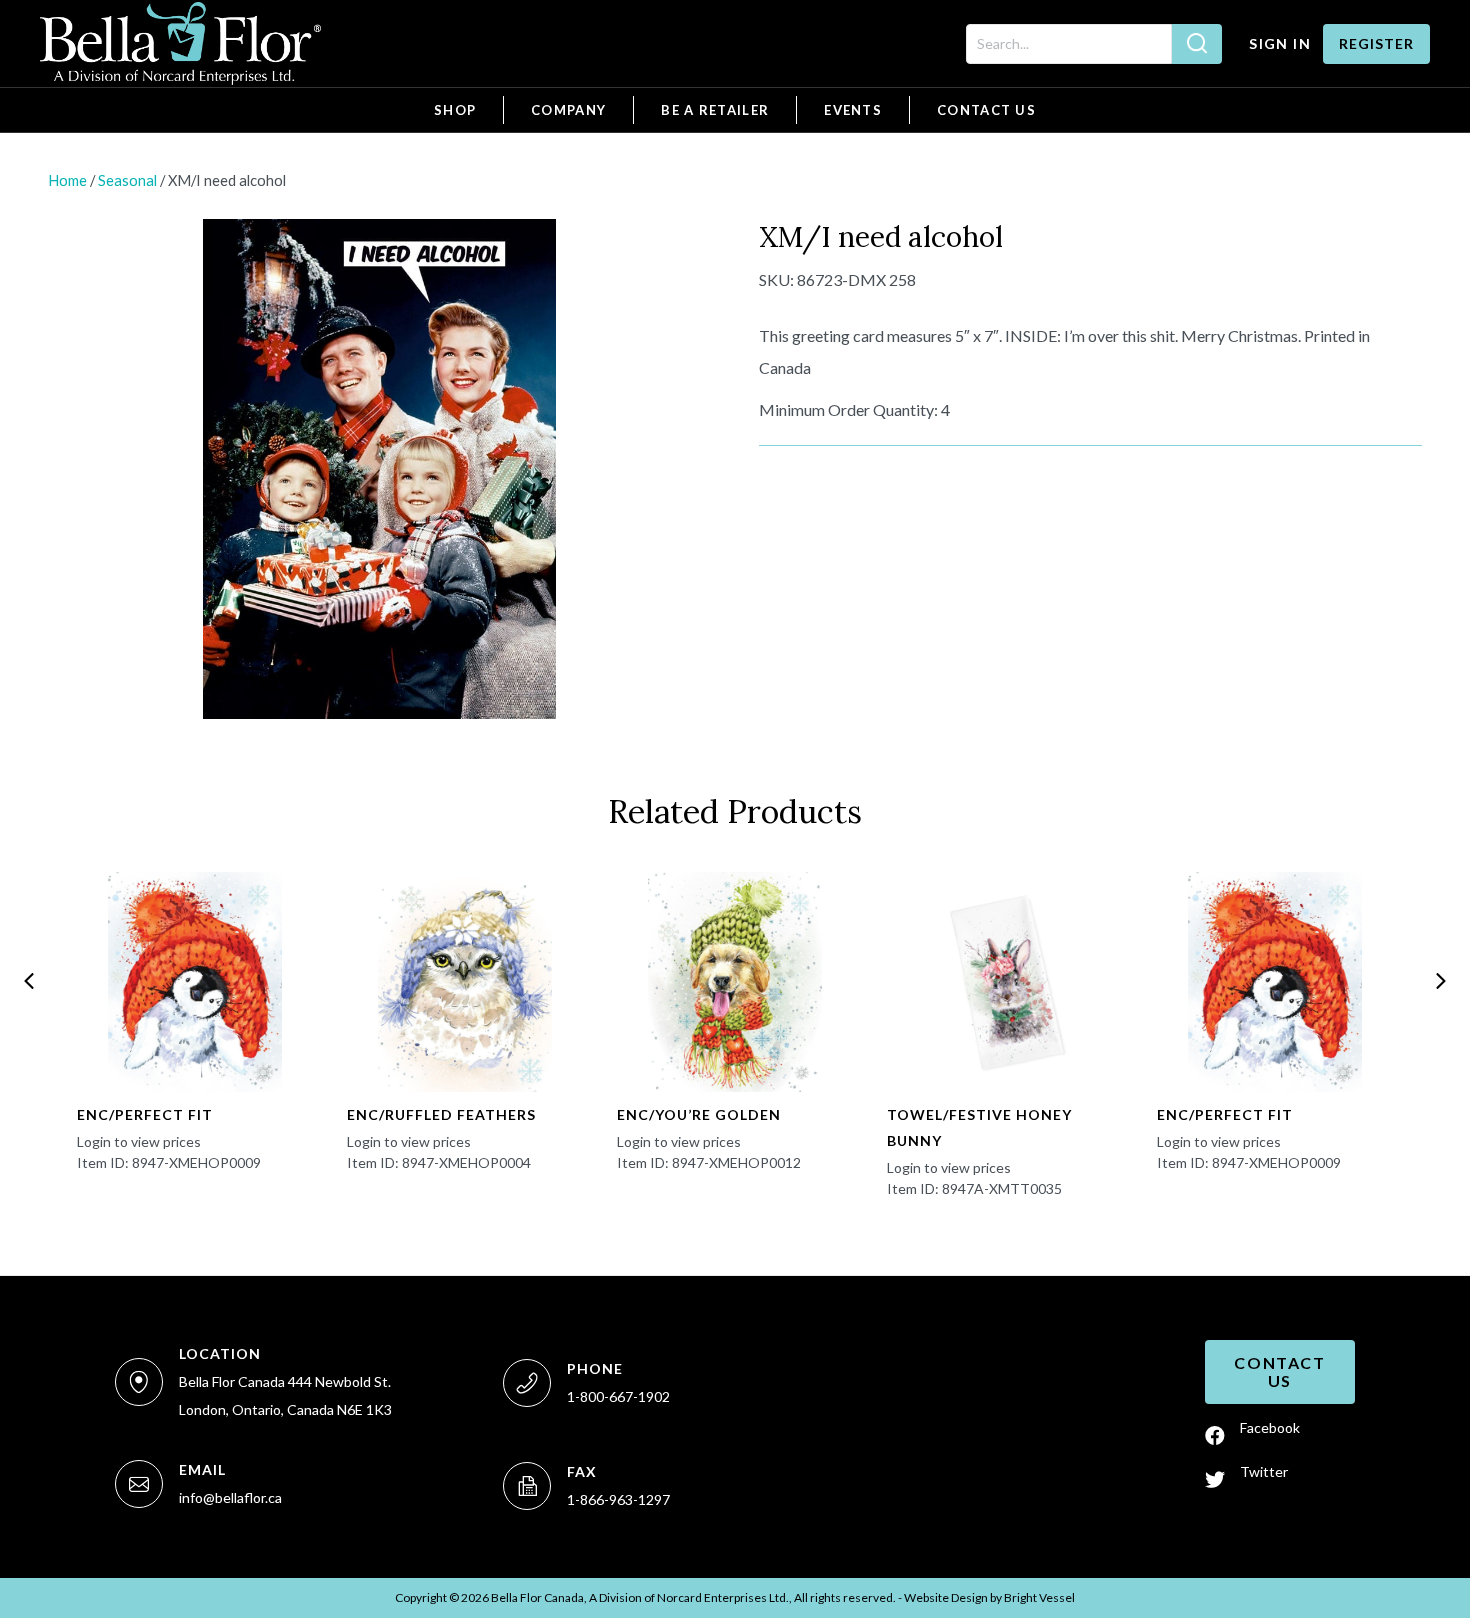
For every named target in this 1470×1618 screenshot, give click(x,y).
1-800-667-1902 (618, 1396)
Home (67, 180)
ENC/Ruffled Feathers (441, 1114)
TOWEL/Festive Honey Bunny (979, 1127)
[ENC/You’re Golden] (735, 982)
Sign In (1280, 43)
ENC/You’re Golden (699, 1114)
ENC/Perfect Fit (145, 1114)
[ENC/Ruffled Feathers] (465, 982)
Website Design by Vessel (989, 1597)
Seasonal (127, 180)
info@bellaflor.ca (230, 1497)
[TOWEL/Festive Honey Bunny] (1005, 982)
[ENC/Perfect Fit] (195, 982)
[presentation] (29, 981)
